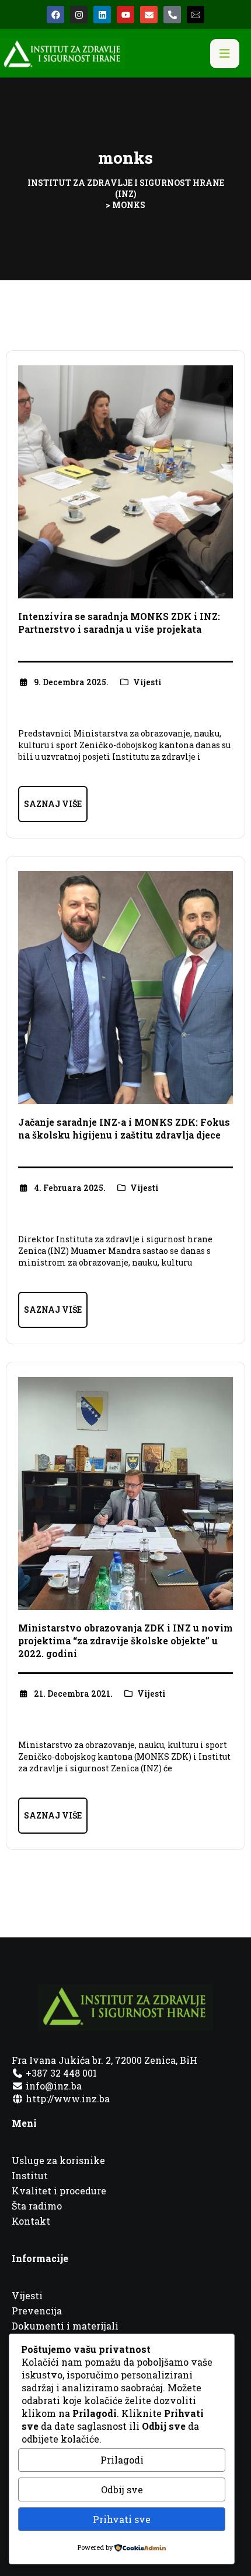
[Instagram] (79, 15)
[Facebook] (55, 15)
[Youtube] (125, 15)
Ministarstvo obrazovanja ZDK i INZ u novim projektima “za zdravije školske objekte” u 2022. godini (125, 1641)
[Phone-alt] (172, 15)
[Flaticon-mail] (196, 15)
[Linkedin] (102, 15)
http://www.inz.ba (67, 2098)
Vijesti (147, 682)
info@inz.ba (54, 2086)
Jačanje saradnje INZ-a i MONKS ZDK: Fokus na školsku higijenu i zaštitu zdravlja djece (124, 1128)
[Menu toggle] (225, 54)
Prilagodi (122, 2460)
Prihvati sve (122, 2519)
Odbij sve (122, 2489)
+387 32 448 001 (60, 2073)
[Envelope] (149, 15)
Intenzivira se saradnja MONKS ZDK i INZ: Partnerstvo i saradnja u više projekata (119, 623)
